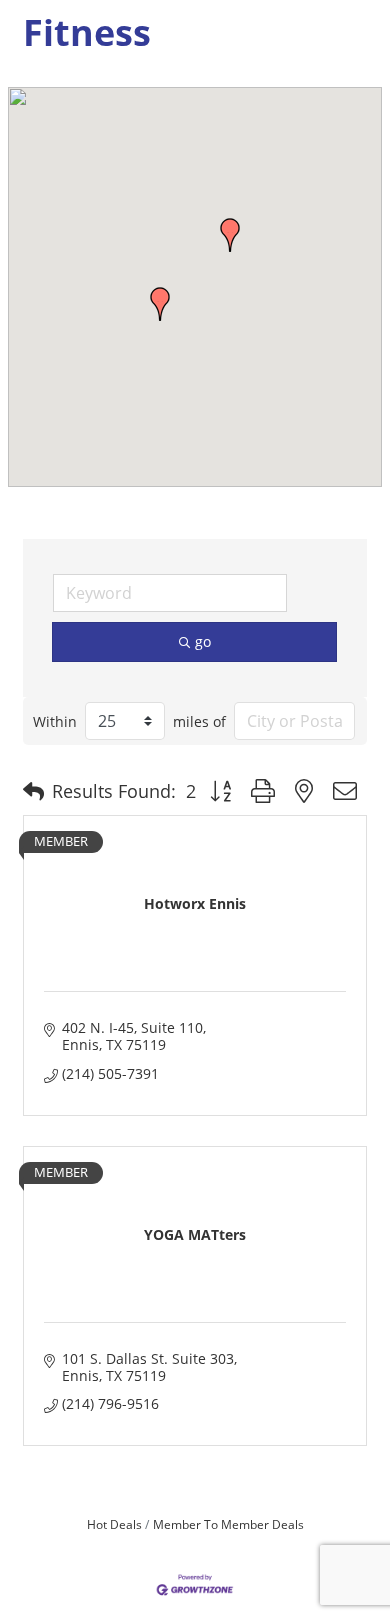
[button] (160, 304)
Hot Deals (114, 1524)
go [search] (203, 641)
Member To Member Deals (228, 1524)
